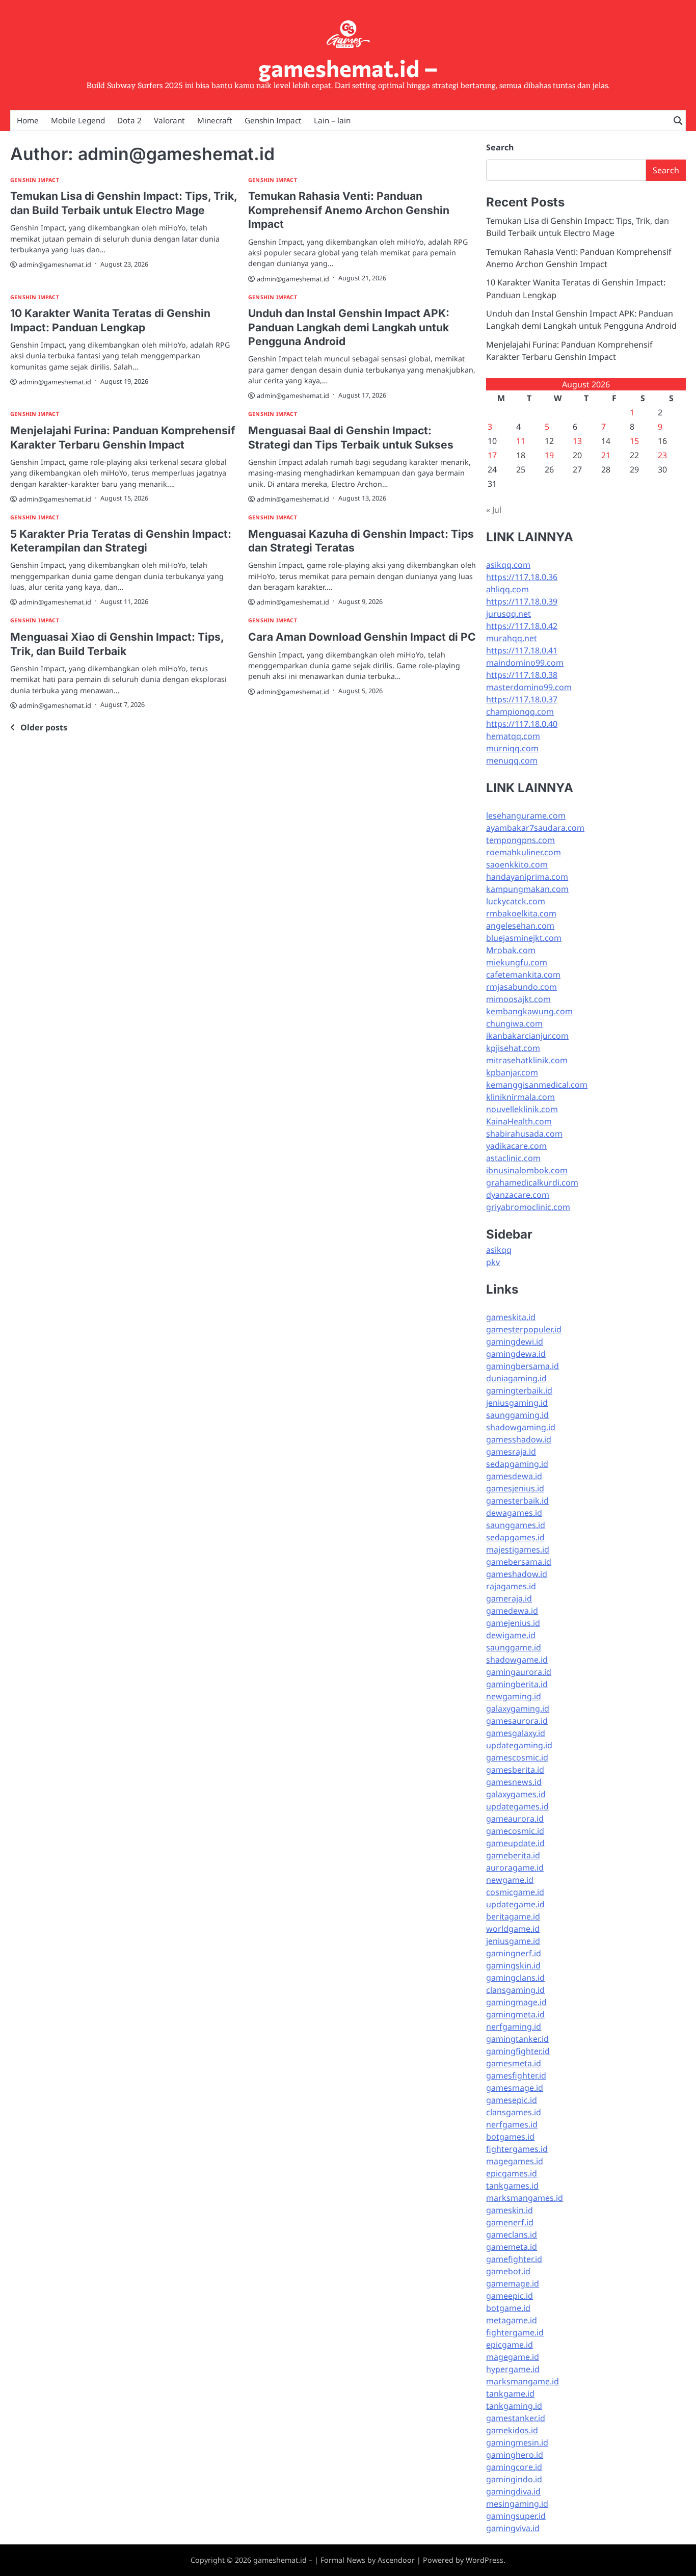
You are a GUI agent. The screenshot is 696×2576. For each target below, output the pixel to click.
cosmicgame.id (515, 1892)
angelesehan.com (520, 926)
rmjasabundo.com (521, 987)
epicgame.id (510, 2345)
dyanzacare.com (518, 1195)
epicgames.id (512, 2173)
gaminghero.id (515, 2455)
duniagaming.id (516, 1378)
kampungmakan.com (527, 889)
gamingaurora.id (519, 1672)
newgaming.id (514, 1696)
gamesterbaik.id (517, 1501)
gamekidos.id (512, 2430)
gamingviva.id (513, 2528)
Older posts (44, 727)
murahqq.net (512, 638)
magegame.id (513, 2357)
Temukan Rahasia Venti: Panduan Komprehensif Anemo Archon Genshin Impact (349, 210)
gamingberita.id (517, 1684)
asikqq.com (508, 565)
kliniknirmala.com (520, 1097)
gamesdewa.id (514, 1476)
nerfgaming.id (514, 2027)
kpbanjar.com (512, 1072)
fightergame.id (515, 2332)
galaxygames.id (516, 1794)
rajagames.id (511, 1586)
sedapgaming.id (517, 1464)
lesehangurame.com (526, 816)
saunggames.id (516, 1525)
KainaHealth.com (519, 1121)
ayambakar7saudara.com (535, 828)
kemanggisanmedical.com (537, 1085)
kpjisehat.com (513, 1048)
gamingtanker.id (517, 2039)
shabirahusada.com (524, 1134)
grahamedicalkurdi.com (532, 1182)
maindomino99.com (525, 663)
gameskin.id (510, 2210)
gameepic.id (510, 2296)
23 (662, 455)
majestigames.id (518, 1549)
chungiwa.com (514, 1023)
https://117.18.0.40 (522, 724)
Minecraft (215, 120)
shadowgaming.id (521, 1427)
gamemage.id (513, 2283)
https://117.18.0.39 (522, 601)
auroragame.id (515, 1868)
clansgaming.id (515, 1990)
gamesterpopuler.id (524, 1329)
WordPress (485, 2560)
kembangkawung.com (529, 1011)
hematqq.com (513, 736)
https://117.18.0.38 (522, 675)
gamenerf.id (510, 2222)
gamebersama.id (519, 1562)
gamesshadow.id (519, 1439)
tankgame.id (510, 2394)
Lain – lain (332, 120)
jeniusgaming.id (517, 1403)
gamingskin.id (513, 1965)
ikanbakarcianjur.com (527, 1036)
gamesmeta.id (514, 2063)
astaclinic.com (513, 1158)
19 (549, 455)
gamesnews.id (514, 1782)
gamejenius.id (513, 1623)
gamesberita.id (515, 1770)
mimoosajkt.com (518, 999)
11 (521, 441)
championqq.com (520, 712)
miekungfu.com (517, 962)
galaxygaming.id (518, 1708)
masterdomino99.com (529, 687)
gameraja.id (509, 1598)
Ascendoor (396, 2560)
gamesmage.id (515, 2088)
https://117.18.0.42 (522, 626)
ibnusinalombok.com (527, 1170)
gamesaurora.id (517, 1721)
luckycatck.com (516, 901)
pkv (493, 1262)
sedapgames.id (515, 1537)
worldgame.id (513, 1929)
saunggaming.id (517, 1415)
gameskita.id (511, 1317)
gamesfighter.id (516, 2075)
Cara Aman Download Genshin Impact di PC (362, 637)
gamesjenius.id (515, 1488)
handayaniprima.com (527, 877)
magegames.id (515, 2161)
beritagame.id (513, 1916)
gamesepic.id (512, 2100)
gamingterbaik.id (519, 1390)
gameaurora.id (515, 1819)
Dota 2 (129, 120)
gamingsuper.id (516, 2516)
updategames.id (517, 1806)
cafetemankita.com (523, 975)
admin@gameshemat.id (55, 265)
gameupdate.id (515, 1843)
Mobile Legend (78, 120)
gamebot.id (508, 2271)
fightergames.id (517, 2149)
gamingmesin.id (517, 2442)
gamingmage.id (516, 2002)
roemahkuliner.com (524, 852)
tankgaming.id (514, 2406)
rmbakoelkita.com (521, 913)
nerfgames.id (512, 2124)
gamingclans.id (515, 1978)
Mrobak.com (511, 950)
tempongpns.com (520, 840)
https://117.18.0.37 (522, 699)
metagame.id (512, 2320)
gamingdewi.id (515, 1342)
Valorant (169, 120)
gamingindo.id (514, 2479)
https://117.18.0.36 (522, 577)
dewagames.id (514, 1513)
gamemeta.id (512, 2247)
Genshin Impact (273, 120)
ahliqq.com (507, 589)
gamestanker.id (516, 2418)
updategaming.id (519, 1745)
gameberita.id (513, 1855)
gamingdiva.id (513, 2491)
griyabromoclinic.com (528, 1207)
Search (500, 147)
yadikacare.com (516, 1146)
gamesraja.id (511, 1452)
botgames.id (510, 2137)
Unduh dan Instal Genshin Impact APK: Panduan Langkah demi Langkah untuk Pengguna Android (349, 327)
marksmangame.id (523, 2381)
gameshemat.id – (348, 68)
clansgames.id (514, 2112)
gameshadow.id (517, 1574)
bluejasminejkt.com (524, 938)
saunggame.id (514, 1647)
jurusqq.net (508, 614)
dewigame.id (511, 1635)
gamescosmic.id (517, 1757)
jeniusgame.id (513, 1941)
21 (606, 455)
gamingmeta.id (515, 2014)
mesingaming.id (517, 2504)
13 (577, 441)
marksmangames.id (525, 2198)
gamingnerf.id (514, 1953)
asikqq (499, 1250)
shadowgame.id (517, 1660)
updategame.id (515, 1904)
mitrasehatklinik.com (527, 1060)
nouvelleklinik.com (522, 1109)
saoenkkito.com (517, 864)
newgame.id (510, 1880)
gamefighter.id (514, 2259)
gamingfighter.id (518, 2051)
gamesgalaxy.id (516, 1733)
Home (28, 120)
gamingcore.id (514, 2467)
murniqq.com (512, 748)
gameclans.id (512, 2235)
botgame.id (508, 2308)
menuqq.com (512, 760)
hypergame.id (513, 2369)
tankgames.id (512, 2186)
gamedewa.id (512, 1611)
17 (492, 455)
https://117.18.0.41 (522, 650)
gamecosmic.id (515, 1831)
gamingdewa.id (516, 1354)
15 (634, 441)
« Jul (494, 510)
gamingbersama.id (523, 1366)
